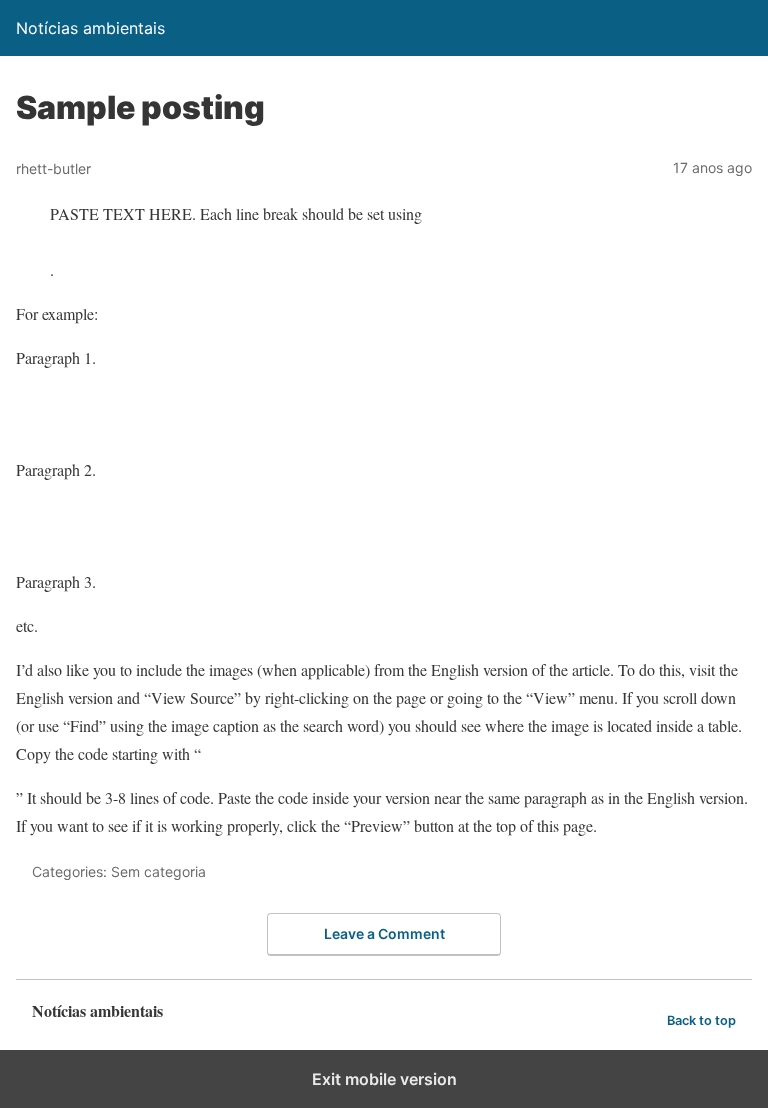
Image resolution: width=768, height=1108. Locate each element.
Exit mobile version (384, 1079)
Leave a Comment (384, 933)
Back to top (701, 1020)
